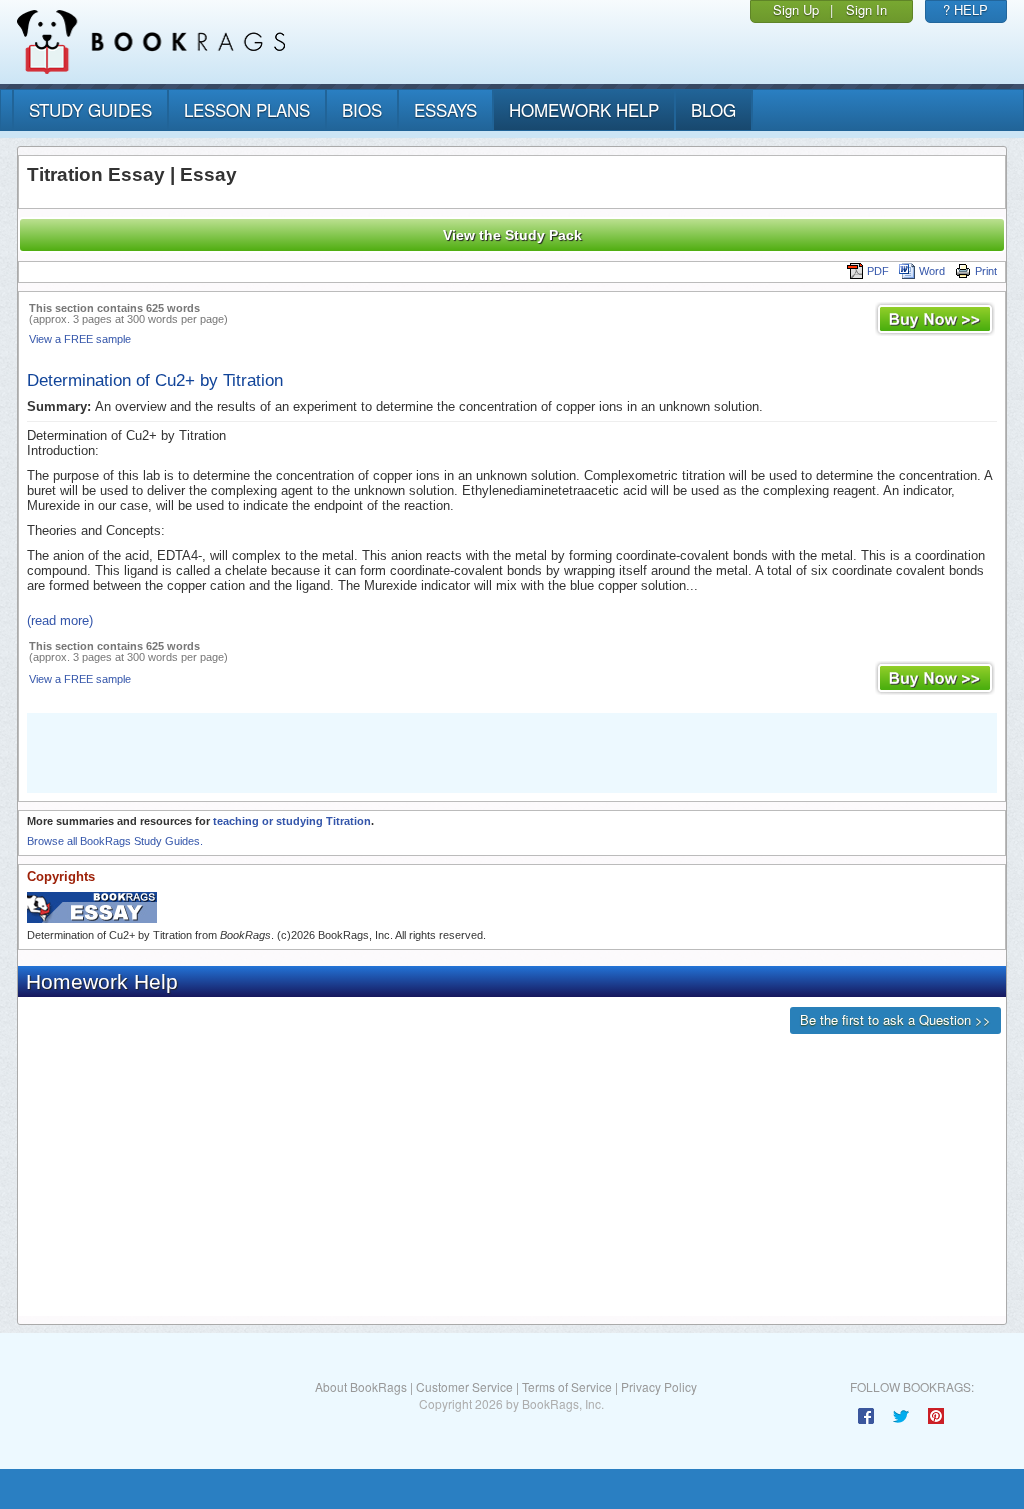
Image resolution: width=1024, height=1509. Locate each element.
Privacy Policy (659, 1386)
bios (362, 109)
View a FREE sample (80, 339)
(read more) (60, 620)
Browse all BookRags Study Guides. (115, 841)
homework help (584, 109)
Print (986, 271)
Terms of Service (567, 1386)
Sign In (866, 9)
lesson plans (247, 109)
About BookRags (361, 1386)
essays (445, 109)
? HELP (965, 9)
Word (932, 271)
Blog (713, 109)
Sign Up (796, 9)
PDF (878, 271)
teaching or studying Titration (292, 821)
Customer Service (464, 1386)
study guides (90, 109)
